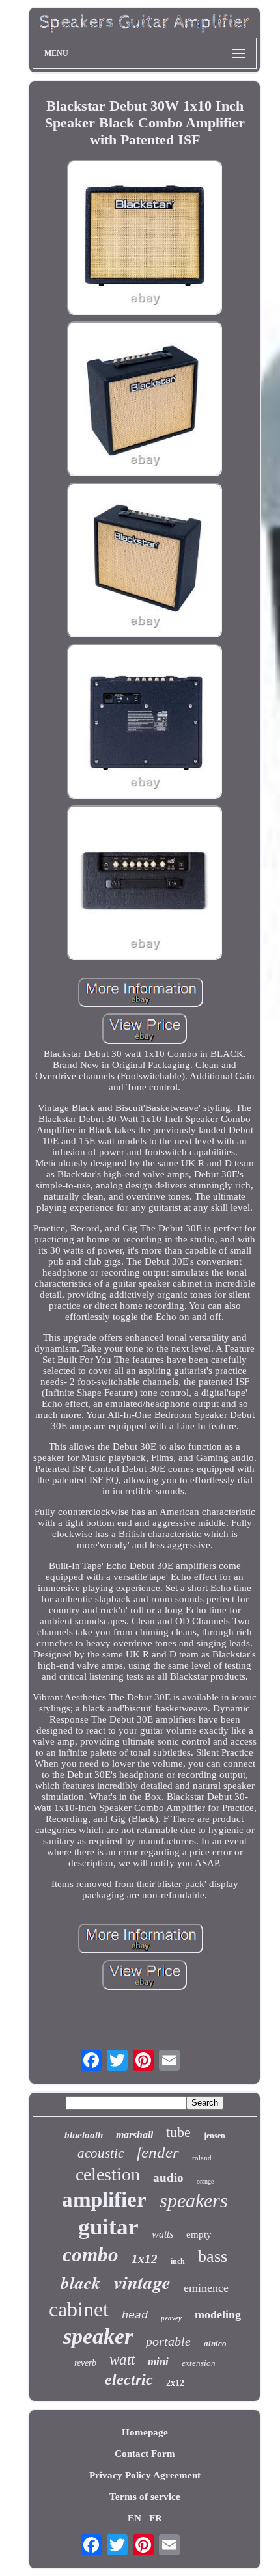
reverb (85, 2363)
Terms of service (145, 2497)
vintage (142, 2282)
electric (129, 2380)
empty (199, 2234)
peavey (171, 2318)
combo (91, 2254)
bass (213, 2256)
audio (168, 2178)
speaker (98, 2336)
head (135, 2315)
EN (134, 2518)
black (81, 2283)
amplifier (104, 2199)
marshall (134, 2135)
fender (158, 2152)
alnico (215, 2343)
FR (156, 2518)
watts (162, 2234)
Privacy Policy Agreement (145, 2475)
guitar (108, 2227)
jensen (215, 2136)
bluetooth (84, 2135)
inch (178, 2261)
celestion (108, 2174)
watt (122, 2360)
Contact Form (145, 2454)
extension (199, 2363)
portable (168, 2341)
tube (178, 2132)
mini (158, 2362)
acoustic (101, 2153)
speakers (194, 2200)
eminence (206, 2288)
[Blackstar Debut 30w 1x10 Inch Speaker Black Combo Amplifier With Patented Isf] (145, 239)
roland (202, 2158)
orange (205, 2181)
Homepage (145, 2432)
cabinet (79, 2309)
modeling (218, 2314)
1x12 (145, 2259)
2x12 (175, 2383)
